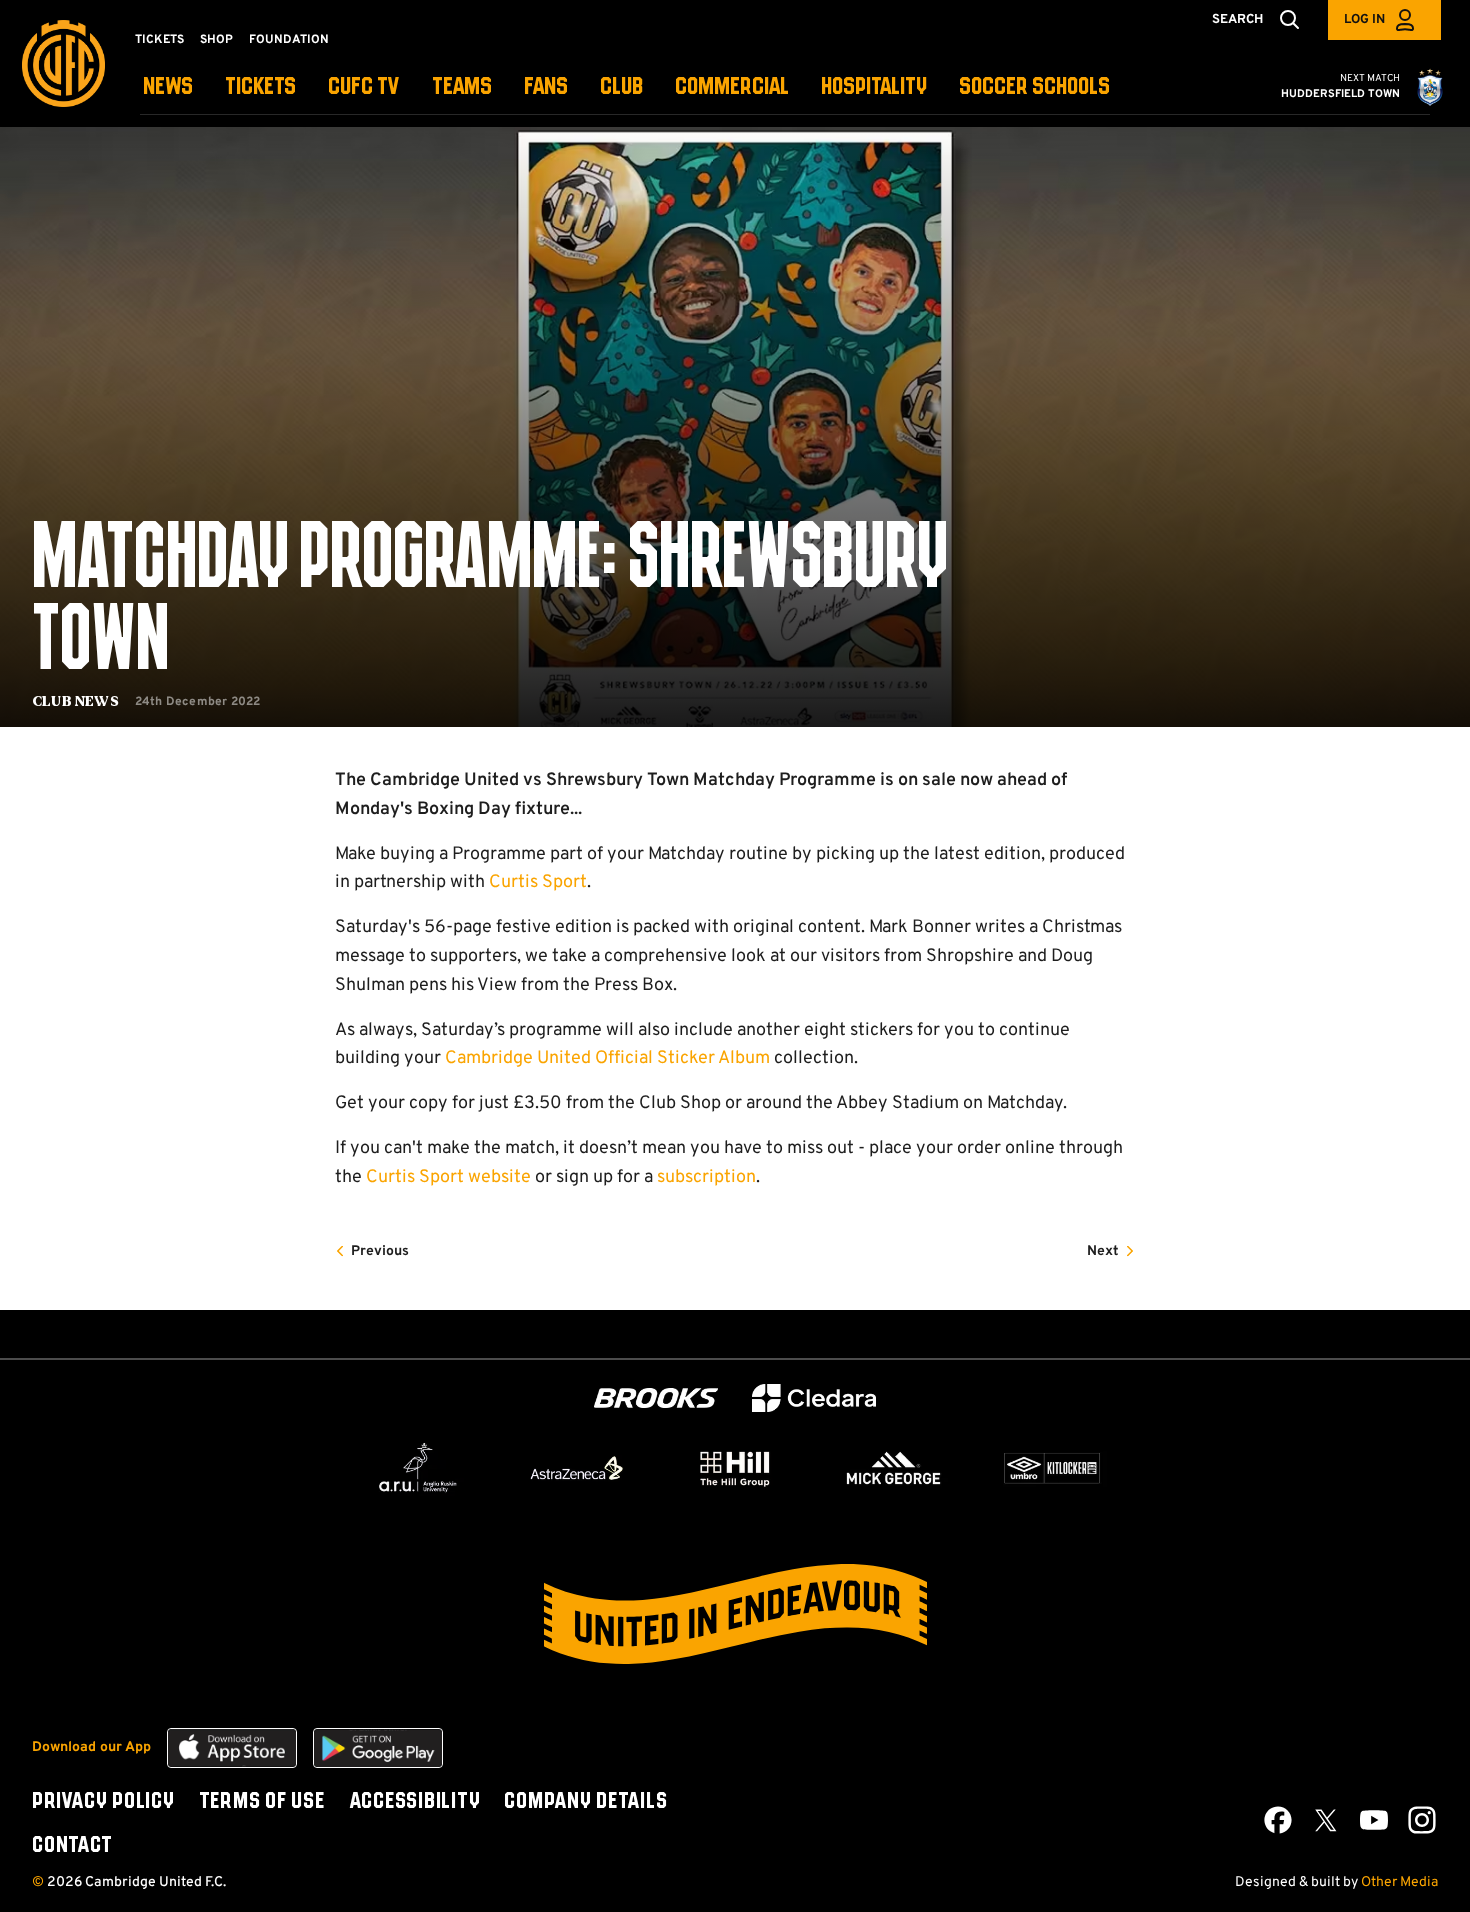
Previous (380, 1251)
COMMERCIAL (732, 87)
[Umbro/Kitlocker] (1052, 1468)
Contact (72, 1846)
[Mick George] (894, 1468)
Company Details (585, 1802)
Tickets (159, 40)
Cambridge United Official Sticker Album (607, 1058)
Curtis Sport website (448, 1177)
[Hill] (735, 1468)
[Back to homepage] (63, 63)
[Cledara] (814, 1398)
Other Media (1399, 1882)
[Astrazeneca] (577, 1468)
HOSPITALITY (874, 87)
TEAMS (462, 87)
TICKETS (260, 87)
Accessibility (415, 1802)
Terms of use (262, 1802)
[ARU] (418, 1468)
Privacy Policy (103, 1802)
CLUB (621, 87)
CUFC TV (364, 87)
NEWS (168, 87)
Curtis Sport (538, 882)
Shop (216, 40)
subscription (706, 1177)
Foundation (289, 40)
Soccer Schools (1034, 87)
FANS (546, 87)
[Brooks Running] (656, 1398)
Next (1103, 1251)
